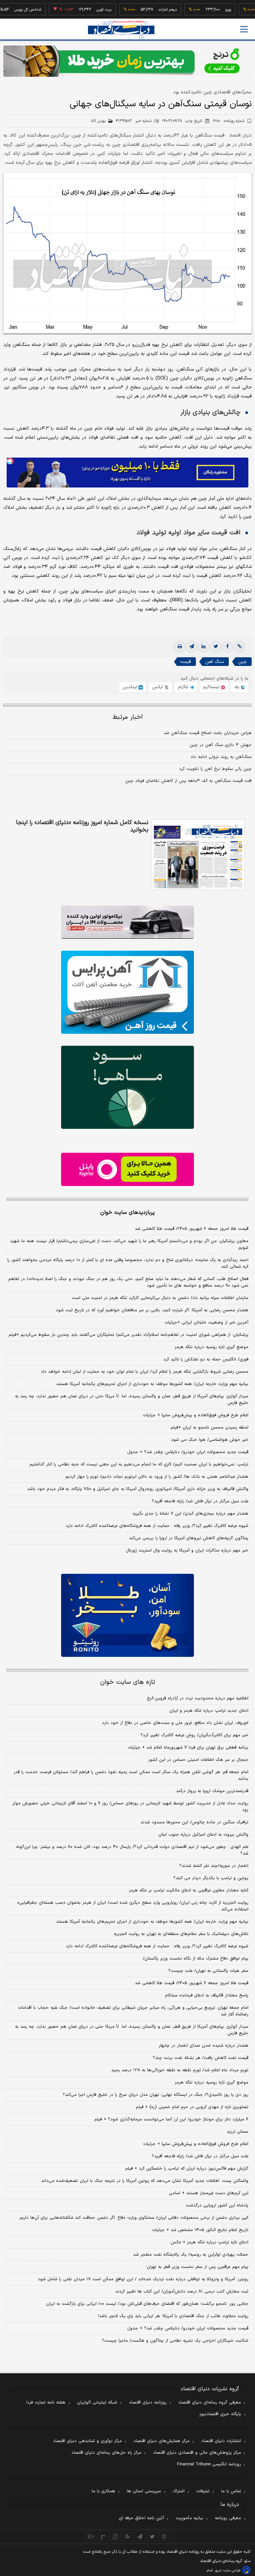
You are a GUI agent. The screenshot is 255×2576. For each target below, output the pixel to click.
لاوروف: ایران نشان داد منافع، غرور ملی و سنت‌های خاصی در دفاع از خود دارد (175, 1723)
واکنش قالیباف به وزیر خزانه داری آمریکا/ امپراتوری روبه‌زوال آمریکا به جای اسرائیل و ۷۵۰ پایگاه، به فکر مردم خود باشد (138, 1489)
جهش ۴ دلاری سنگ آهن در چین (221, 745)
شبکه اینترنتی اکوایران (97, 2403)
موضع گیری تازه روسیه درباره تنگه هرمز (212, 1347)
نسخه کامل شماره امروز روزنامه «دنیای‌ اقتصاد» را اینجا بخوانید (82, 826)
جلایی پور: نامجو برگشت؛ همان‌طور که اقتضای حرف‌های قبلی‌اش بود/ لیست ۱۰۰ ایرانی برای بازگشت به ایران (147, 2304)
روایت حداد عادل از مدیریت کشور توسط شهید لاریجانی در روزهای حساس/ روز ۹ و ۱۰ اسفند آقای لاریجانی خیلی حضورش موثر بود (130, 1807)
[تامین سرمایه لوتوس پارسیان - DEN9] (127, 1087)
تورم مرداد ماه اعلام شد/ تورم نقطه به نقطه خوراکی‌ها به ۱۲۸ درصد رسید (180, 2070)
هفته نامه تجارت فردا (46, 2403)
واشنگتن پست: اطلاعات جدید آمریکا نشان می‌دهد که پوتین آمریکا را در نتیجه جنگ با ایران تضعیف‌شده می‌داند (145, 2181)
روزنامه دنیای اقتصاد (148, 2403)
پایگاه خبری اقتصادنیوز (220, 2414)
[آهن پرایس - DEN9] (127, 992)
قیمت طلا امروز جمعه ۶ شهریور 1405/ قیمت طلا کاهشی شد (192, 1983)
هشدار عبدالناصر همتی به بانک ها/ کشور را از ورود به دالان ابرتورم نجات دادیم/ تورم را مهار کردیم (157, 1477)
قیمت (185, 662)
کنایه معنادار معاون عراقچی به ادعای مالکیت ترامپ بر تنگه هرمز (189, 1890)
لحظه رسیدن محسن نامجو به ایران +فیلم (210, 1428)
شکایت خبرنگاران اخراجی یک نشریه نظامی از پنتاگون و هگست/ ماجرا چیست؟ (175, 2341)
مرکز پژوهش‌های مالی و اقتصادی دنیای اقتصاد (197, 2453)
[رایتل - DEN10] (127, 1169)
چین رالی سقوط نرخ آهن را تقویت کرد (215, 769)
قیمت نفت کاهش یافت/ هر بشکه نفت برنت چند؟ (201, 2058)
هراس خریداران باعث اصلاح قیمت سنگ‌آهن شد (208, 733)
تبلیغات (203, 2491)
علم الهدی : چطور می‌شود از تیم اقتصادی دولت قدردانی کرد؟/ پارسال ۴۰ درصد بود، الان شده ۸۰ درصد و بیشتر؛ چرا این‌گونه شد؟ (132, 1850)
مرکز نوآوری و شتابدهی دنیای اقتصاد (87, 2441)
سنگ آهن (214, 662)
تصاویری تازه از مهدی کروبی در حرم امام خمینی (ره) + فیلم (192, 2107)
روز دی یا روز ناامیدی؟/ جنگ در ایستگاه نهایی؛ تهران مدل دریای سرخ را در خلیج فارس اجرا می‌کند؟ (156, 2095)
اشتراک (179, 2491)
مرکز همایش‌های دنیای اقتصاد (162, 2441)
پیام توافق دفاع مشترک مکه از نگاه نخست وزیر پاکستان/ (196, 1959)
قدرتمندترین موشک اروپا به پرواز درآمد (212, 1791)
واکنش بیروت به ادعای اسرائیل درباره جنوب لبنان (203, 1835)
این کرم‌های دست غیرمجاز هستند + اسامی (209, 2193)
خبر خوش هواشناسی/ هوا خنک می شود (210, 1440)
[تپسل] (10, 461)
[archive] (91, 2536)
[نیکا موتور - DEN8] (127, 922)
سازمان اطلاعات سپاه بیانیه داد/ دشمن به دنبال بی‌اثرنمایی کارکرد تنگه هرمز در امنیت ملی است (160, 1298)
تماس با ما (231, 2491)
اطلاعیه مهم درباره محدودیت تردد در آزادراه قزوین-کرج (198, 1698)
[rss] (128, 2536)
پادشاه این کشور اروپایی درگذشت (217, 2205)
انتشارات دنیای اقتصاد (221, 2441)
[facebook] (227, 647)
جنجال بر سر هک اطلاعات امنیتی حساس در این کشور (198, 1760)
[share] (115, 2536)
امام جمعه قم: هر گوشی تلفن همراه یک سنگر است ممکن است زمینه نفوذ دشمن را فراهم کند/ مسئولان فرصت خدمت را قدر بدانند (131, 1775)
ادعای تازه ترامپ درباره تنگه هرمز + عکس (210, 2242)
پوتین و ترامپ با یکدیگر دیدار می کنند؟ (211, 1878)
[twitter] (215, 647)
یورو (204, 10)
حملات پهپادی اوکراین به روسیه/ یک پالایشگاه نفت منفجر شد (191, 2255)
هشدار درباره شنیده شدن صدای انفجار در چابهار (204, 2046)
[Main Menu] (244, 29)
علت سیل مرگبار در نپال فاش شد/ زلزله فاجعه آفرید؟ (200, 1501)
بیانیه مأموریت (189, 2518)
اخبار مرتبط (128, 717)
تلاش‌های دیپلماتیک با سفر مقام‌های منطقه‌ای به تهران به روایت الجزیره (181, 1934)
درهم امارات (143, 10)
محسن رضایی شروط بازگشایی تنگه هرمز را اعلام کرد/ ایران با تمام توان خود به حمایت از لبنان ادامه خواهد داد (145, 1372)
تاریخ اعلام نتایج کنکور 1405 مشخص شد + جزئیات (200, 2230)
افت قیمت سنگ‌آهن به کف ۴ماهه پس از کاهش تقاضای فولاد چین (188, 781)
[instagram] (165, 2536)
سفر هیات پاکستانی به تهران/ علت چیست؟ (208, 1971)
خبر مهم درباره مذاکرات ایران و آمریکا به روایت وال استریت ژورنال (187, 1551)
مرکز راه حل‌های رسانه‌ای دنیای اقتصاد (106, 2453)
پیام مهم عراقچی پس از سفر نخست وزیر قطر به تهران (198, 2267)
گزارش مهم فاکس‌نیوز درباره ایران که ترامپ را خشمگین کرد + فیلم (187, 2169)
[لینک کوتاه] (239, 647)
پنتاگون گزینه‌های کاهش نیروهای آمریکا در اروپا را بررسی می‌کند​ (189, 1538)
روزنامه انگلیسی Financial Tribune (209, 2464)
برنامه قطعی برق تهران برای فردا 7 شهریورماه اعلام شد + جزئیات (188, 1748)
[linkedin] (204, 647)
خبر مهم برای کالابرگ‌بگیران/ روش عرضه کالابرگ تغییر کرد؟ (194, 1735)
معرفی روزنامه (228, 2518)
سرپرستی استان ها (144, 2491)
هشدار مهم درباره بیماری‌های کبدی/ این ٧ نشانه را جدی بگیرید (190, 1514)
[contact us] (103, 2536)
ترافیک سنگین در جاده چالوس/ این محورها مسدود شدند (194, 1822)
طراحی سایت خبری (228, 2571)
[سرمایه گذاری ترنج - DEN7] (127, 61)
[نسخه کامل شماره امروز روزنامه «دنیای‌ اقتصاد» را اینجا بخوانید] (198, 855)
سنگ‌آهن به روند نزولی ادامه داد (221, 757)
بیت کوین (80, 10)
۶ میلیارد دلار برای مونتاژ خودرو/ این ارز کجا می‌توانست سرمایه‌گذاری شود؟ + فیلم (171, 2119)
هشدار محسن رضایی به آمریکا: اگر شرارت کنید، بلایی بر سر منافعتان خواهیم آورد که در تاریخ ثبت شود (152, 1310)
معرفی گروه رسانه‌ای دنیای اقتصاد (210, 2403)
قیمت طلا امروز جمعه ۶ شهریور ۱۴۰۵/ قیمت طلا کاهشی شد (192, 1229)
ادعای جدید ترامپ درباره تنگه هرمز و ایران (209, 1711)
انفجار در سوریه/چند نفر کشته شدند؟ (214, 1866)
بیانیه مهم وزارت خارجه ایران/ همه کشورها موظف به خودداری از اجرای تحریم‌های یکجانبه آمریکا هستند (152, 1384)
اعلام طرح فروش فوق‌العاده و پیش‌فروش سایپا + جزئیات (196, 1415)
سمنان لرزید (238, 2132)
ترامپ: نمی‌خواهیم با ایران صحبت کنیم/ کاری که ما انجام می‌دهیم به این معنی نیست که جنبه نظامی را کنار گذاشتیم (139, 1464)
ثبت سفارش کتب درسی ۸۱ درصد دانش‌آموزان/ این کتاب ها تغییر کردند (182, 2292)
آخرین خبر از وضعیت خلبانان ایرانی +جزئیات (207, 1323)
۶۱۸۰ (229, 121)
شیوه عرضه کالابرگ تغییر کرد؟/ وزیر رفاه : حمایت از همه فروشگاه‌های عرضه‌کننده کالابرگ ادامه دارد (157, 1526)
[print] (180, 647)
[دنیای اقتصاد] (121, 30)
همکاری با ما (103, 2491)
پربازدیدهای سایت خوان (127, 1213)
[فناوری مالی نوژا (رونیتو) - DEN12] (127, 1615)
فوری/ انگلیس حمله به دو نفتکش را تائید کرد (206, 1359)
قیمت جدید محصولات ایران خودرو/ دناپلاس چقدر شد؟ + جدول (188, 1452)
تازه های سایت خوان (128, 1682)
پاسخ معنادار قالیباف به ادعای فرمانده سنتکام (207, 1995)
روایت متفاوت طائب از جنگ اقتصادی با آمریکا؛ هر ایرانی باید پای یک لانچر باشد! (173, 2316)
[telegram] (192, 647)
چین (242, 662)
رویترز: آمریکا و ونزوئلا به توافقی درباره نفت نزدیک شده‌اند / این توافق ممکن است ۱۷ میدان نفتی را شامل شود (143, 2279)
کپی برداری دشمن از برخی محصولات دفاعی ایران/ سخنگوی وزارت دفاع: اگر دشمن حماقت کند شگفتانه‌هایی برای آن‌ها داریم (134, 2218)
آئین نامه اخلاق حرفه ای (141, 2518)
